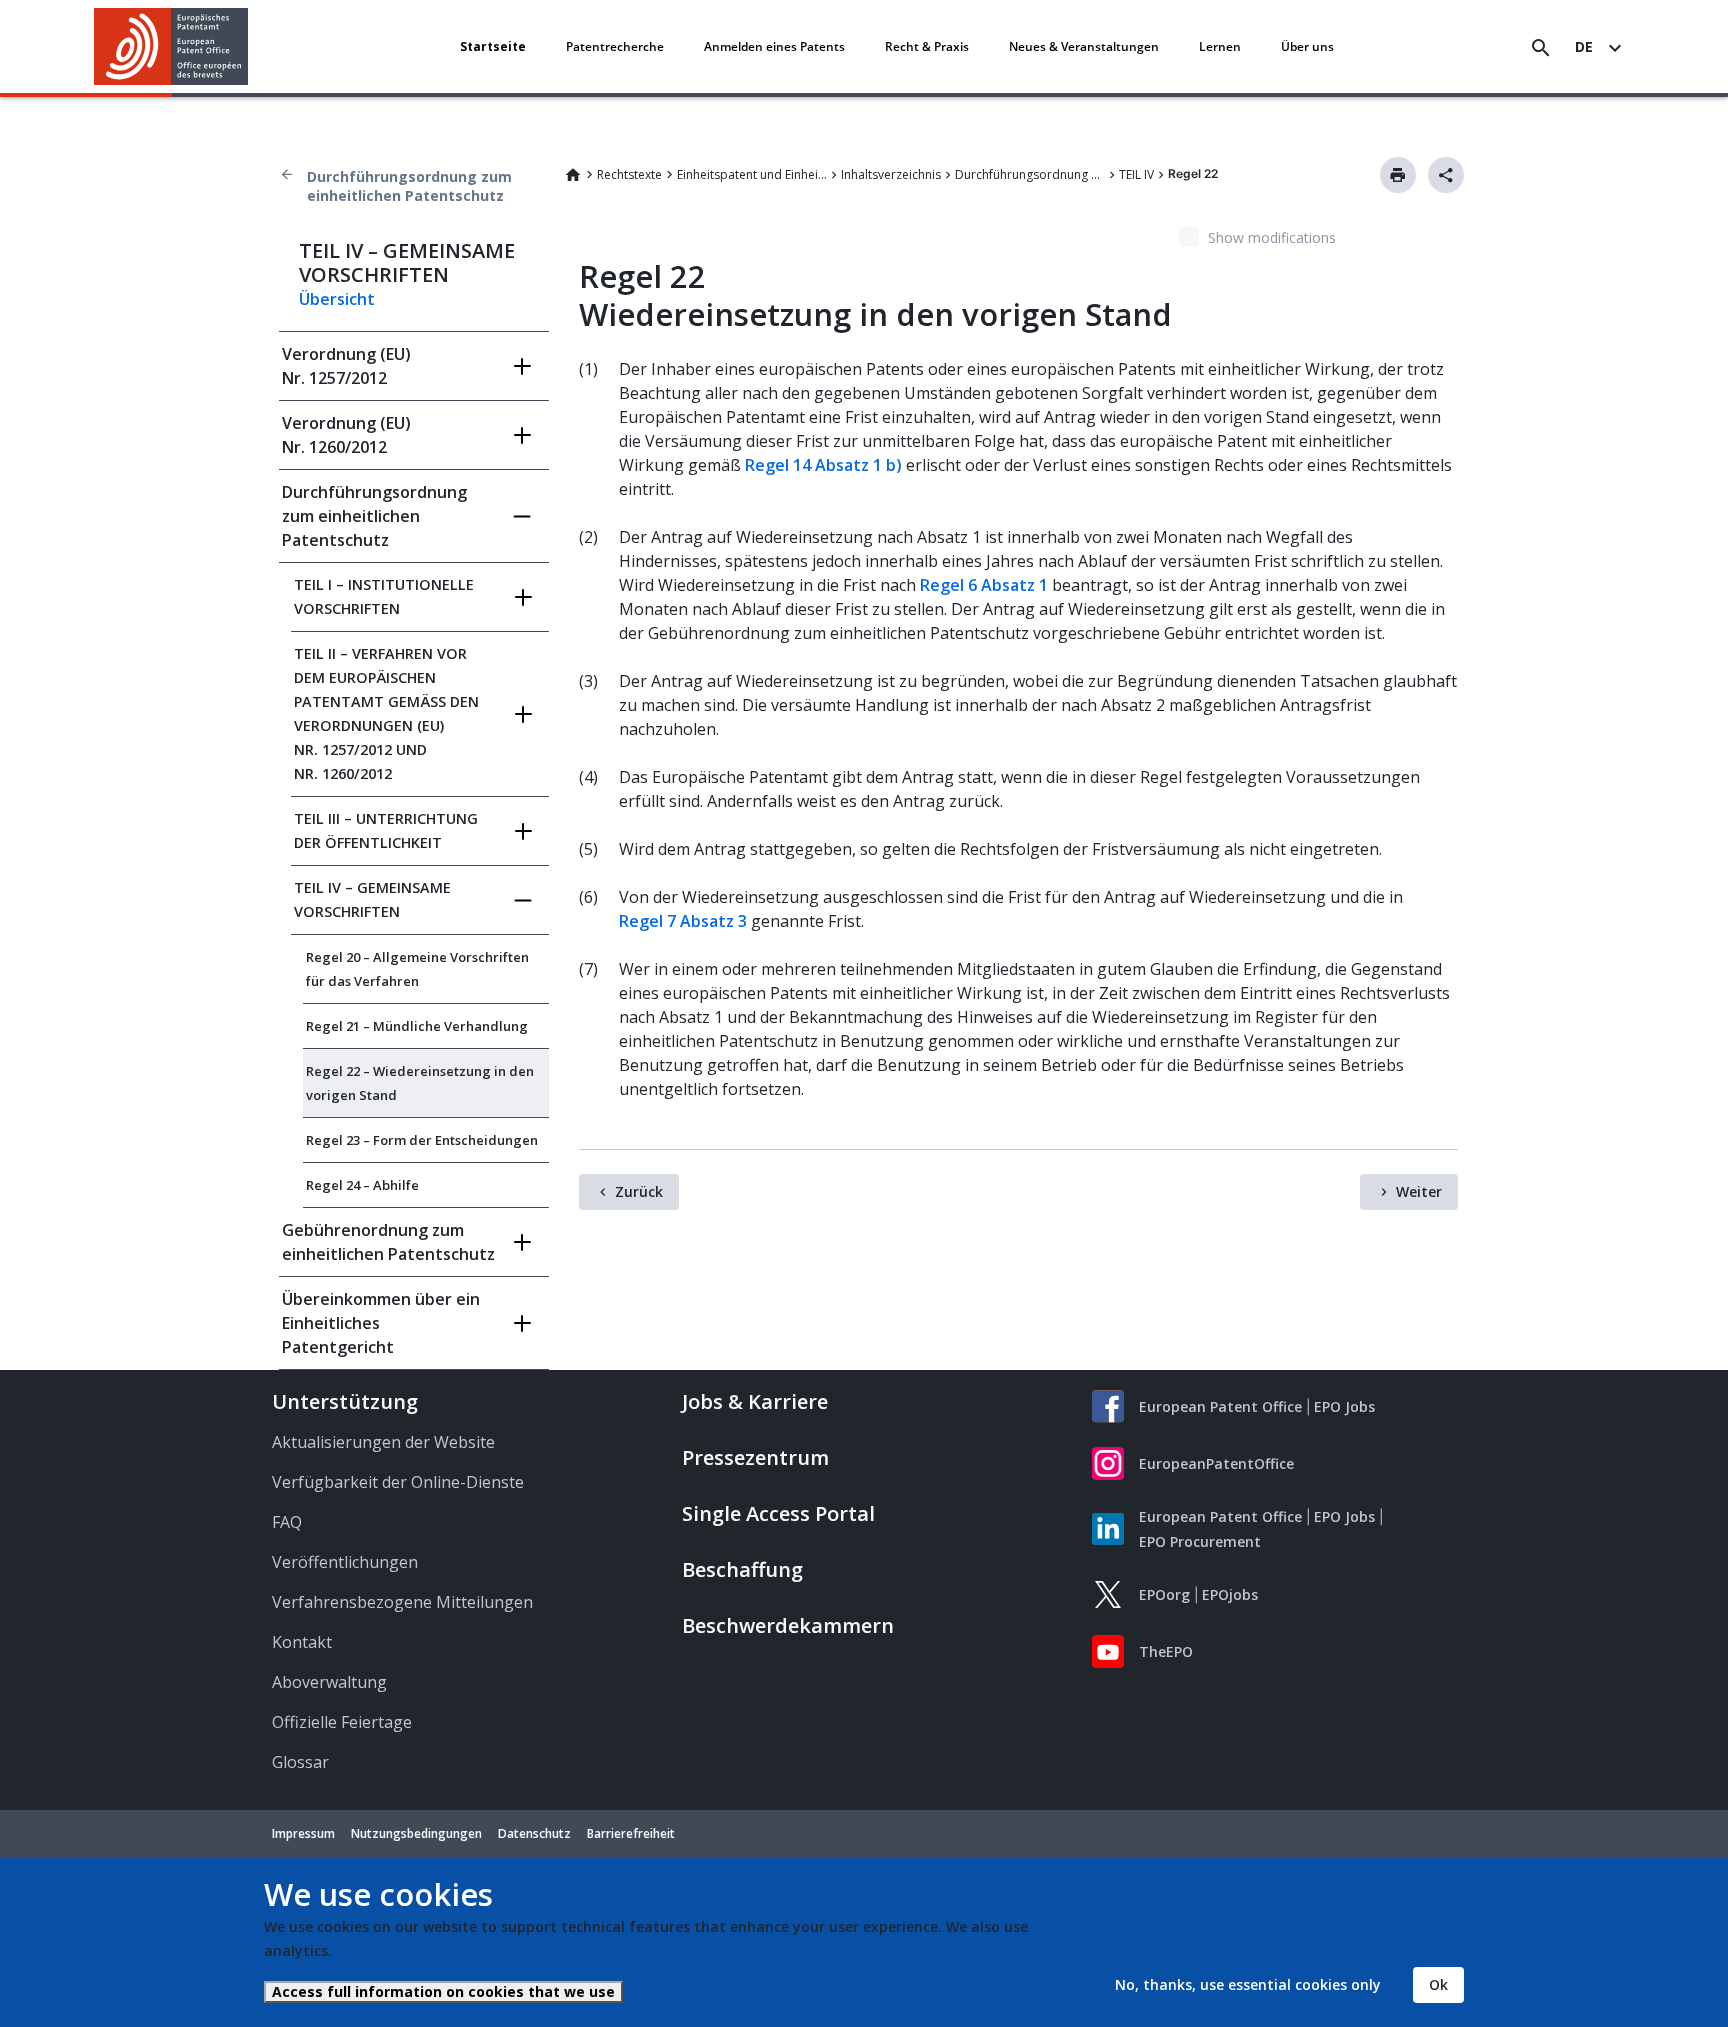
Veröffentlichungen (345, 1562)
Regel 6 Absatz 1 (984, 585)
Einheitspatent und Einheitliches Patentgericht (752, 174)
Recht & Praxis (927, 46)
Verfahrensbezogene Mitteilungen (402, 1602)
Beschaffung (742, 1569)
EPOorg (1164, 1594)
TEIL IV (1136, 174)
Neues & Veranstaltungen (1084, 46)
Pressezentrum (755, 1457)
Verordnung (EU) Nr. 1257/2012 (346, 366)
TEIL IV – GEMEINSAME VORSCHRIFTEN (372, 899)
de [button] (1584, 46)
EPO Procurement (1200, 1541)
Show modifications (1272, 237)
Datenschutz (534, 1833)
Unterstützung (345, 1401)
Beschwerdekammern (788, 1625)
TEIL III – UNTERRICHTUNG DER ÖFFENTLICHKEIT (386, 830)
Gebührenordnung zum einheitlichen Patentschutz (388, 1242)
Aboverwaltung (329, 1682)
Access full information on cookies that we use (443, 1991)
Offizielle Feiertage (342, 1722)
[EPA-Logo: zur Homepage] (171, 46)
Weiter (1419, 1191)
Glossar (300, 1762)
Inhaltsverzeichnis (891, 174)
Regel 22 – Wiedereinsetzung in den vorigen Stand (420, 1083)
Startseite (493, 46)
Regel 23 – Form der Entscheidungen (422, 1140)
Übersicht (337, 299)
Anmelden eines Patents (774, 46)
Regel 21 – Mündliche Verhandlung (417, 1026)
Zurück (639, 1191)
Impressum (303, 1833)
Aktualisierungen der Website (383, 1442)
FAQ (287, 1522)
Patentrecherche (615, 46)
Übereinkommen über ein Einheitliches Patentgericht (381, 1323)
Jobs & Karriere (755, 1401)
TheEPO (1166, 1651)
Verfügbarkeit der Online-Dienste (398, 1482)
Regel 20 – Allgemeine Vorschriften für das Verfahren (417, 969)
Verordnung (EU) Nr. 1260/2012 (346, 435)
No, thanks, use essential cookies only (1248, 1984)
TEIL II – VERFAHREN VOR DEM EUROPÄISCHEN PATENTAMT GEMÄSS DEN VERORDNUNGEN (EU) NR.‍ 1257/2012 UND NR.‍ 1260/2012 (386, 713)
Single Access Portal (778, 1513)
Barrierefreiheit (631, 1833)
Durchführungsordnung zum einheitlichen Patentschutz (409, 186)
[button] (252, 48)
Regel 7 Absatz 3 (683, 921)
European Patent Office (1220, 1406)
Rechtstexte (629, 174)
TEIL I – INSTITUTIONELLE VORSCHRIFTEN (384, 596)
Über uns (1307, 46)
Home (573, 175)
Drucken (1398, 175)
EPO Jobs (1344, 1406)
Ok (1438, 1984)
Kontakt (302, 1642)
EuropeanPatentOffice (1216, 1463)
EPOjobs (1230, 1594)
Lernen (1220, 46)
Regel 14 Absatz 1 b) (823, 465)
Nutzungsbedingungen (416, 1833)
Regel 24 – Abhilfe (362, 1185)
